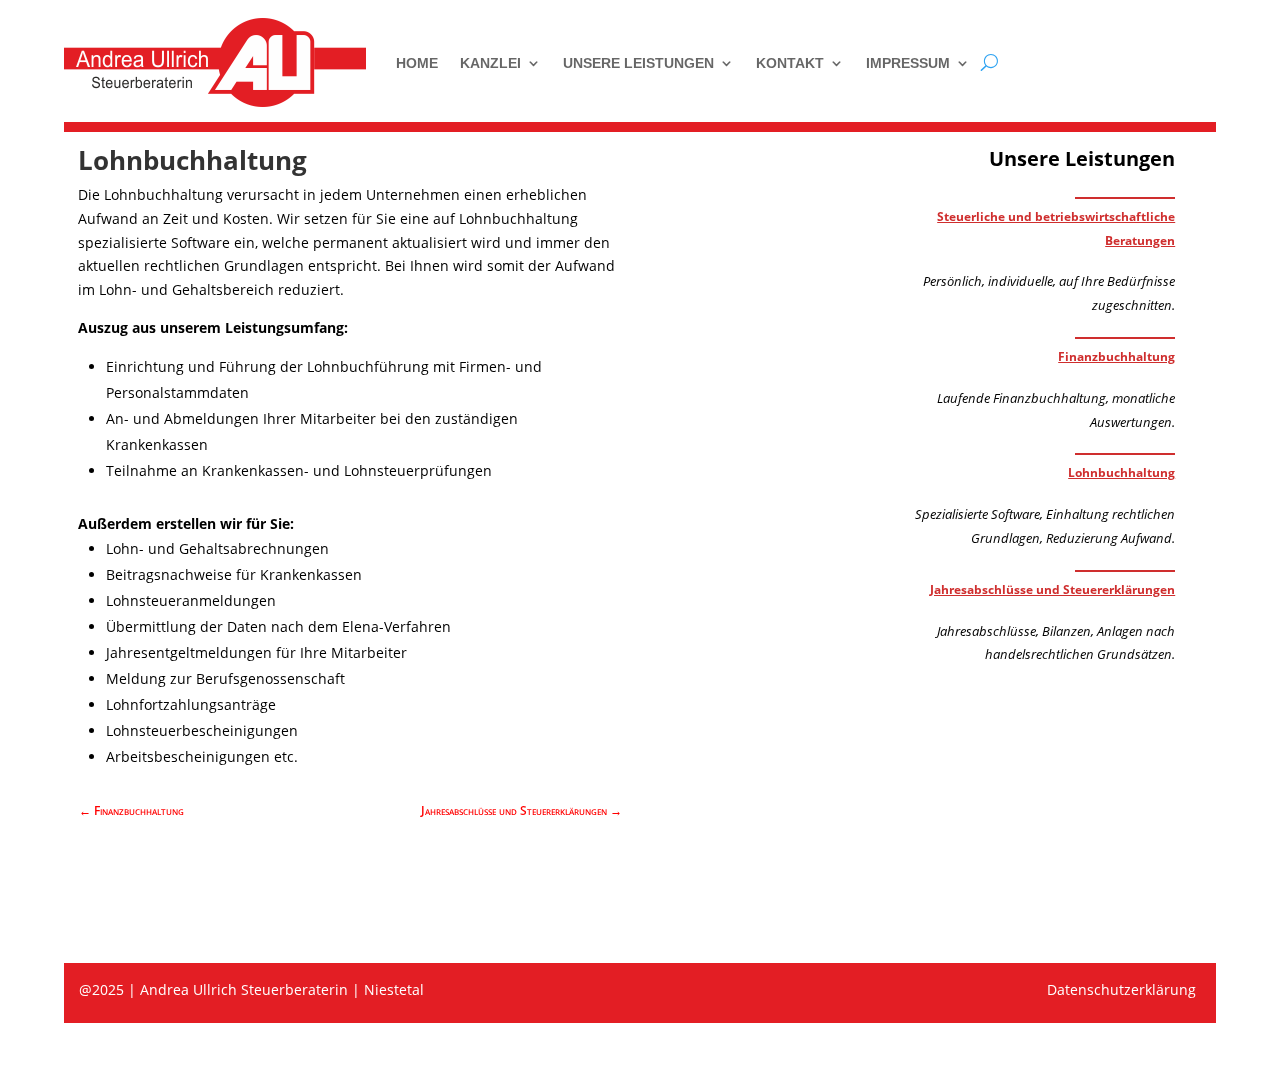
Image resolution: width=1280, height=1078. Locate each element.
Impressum (908, 63)
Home (417, 63)
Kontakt (790, 63)
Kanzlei (490, 63)
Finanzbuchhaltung (1116, 356)
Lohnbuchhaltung (1121, 472)
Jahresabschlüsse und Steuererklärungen (1052, 589)
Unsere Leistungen (638, 63)
